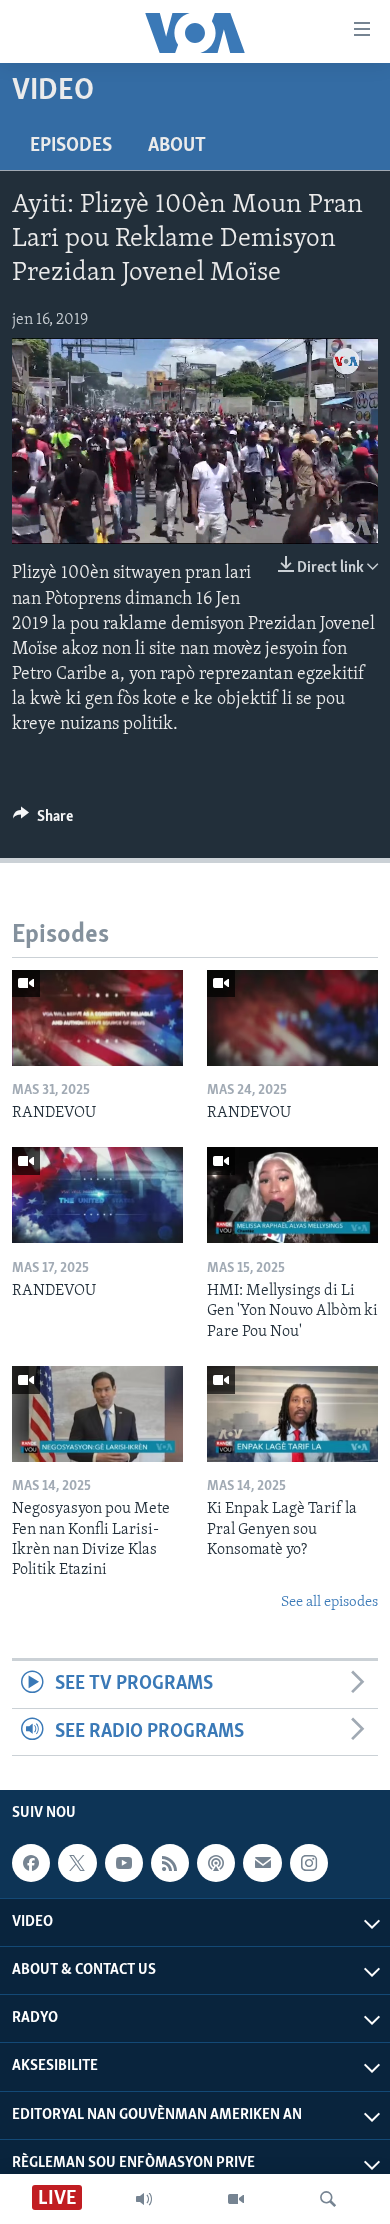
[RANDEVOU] (97, 1018)
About (177, 146)
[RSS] (170, 1863)
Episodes (71, 146)
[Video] (236, 2199)
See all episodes (329, 1602)
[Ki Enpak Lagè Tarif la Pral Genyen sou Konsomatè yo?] (292, 1414)
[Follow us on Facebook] (31, 1863)
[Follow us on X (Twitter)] (77, 1863)
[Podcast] (216, 1863)
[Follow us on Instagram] (309, 1863)
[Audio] (144, 2199)
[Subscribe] (262, 1863)
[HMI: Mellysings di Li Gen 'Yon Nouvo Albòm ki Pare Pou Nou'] (292, 1195)
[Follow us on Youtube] (124, 1863)
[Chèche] (328, 2199)
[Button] (43, 821)
